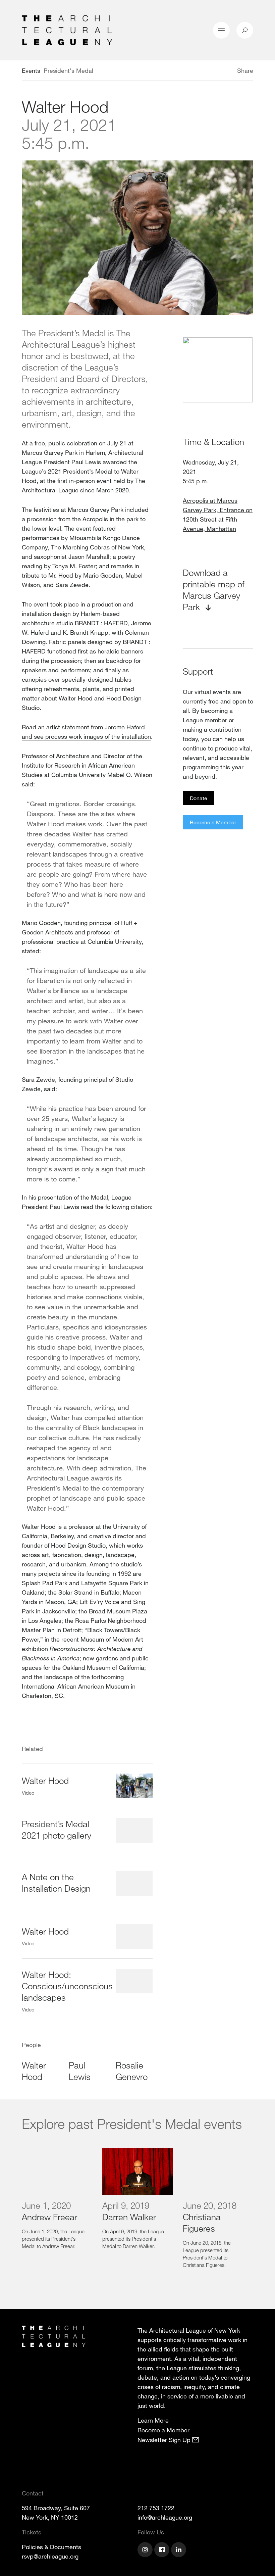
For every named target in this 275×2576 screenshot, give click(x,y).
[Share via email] (202, 71)
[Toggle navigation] (221, 30)
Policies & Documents (51, 2547)
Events (31, 70)
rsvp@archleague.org (50, 2556)
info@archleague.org (165, 2517)
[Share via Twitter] (217, 71)
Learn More (153, 2420)
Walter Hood (45, 1780)
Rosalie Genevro (132, 2071)
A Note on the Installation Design (56, 1882)
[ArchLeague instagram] (146, 2550)
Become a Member (213, 822)
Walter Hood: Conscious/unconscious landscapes (67, 1986)
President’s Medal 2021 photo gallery (57, 1829)
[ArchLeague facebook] (163, 2550)
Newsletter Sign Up (165, 2440)
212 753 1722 (156, 2508)
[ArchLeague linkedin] (179, 2550)
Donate (199, 798)
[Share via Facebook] (227, 71)
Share (245, 70)
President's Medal (68, 70)
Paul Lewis (80, 2071)
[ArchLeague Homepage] (67, 30)
